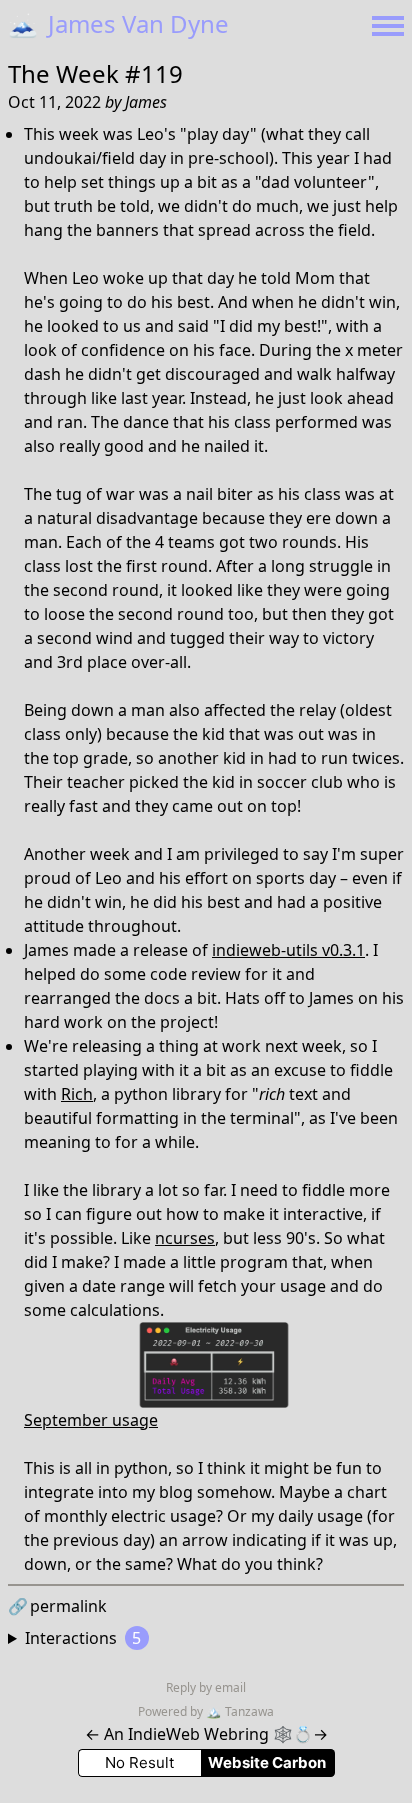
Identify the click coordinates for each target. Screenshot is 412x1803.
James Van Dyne (118, 23)
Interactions (83, 1638)
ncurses (185, 1238)
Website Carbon (267, 1762)
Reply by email (206, 1687)
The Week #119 (95, 73)
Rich (77, 1094)
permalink (57, 1606)
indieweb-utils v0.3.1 (288, 950)
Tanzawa (240, 1711)
